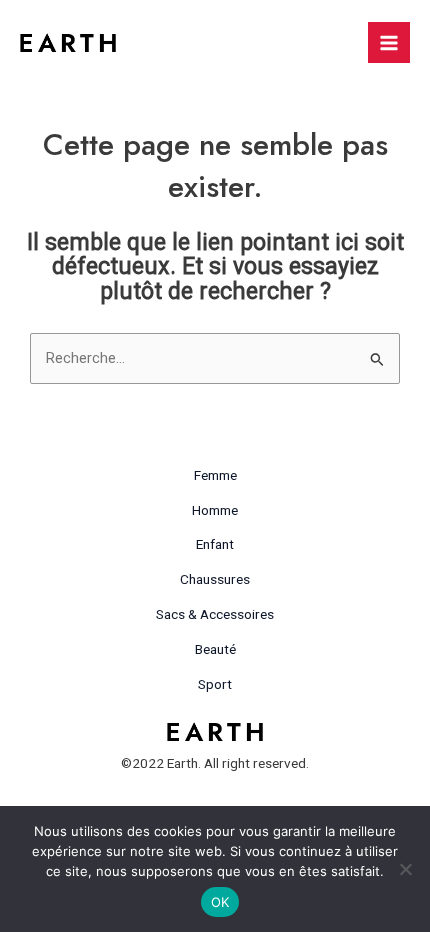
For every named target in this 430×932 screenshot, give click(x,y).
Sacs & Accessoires (215, 614)
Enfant (215, 544)
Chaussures (215, 579)
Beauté (215, 649)
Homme (215, 510)
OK (220, 902)
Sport (215, 684)
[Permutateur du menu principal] (389, 43)
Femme (215, 475)
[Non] (405, 869)
